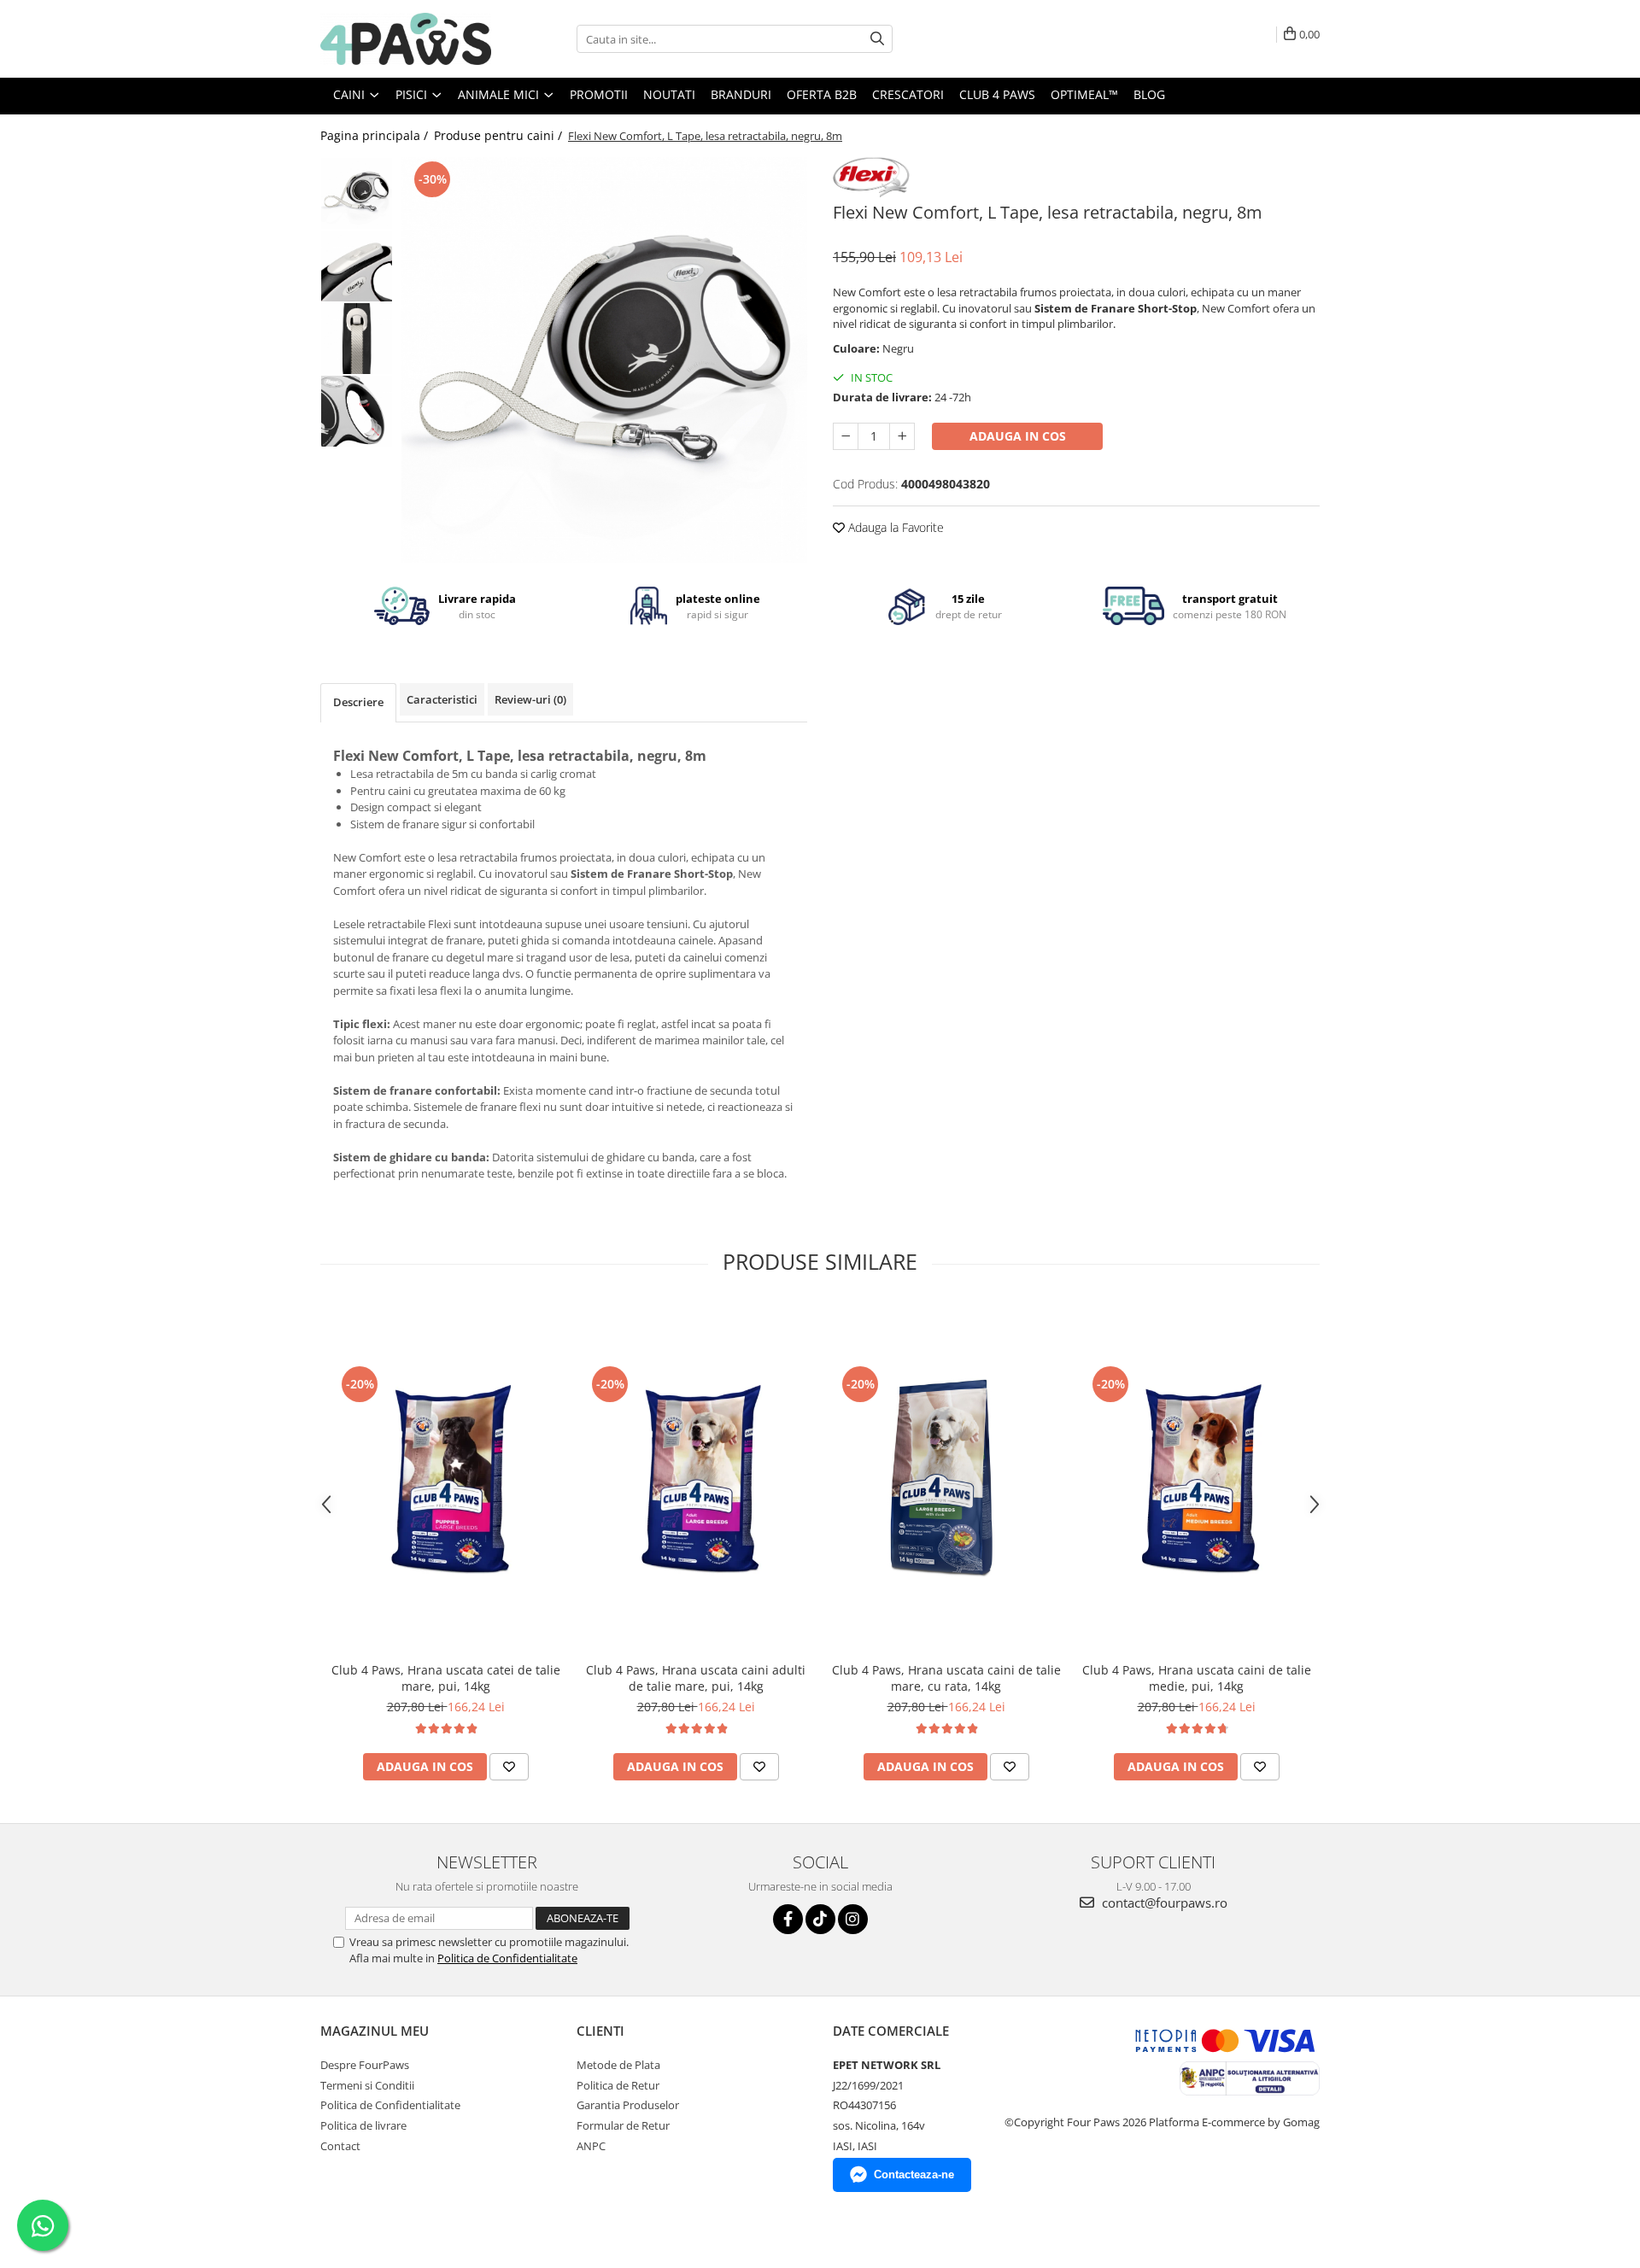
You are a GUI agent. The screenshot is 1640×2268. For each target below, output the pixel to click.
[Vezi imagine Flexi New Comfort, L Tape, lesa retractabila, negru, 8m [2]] (357, 339)
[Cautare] (877, 39)
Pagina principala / (376, 135)
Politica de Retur (618, 2085)
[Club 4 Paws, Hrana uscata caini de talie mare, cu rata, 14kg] (946, 1479)
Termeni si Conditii (367, 2085)
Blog (1149, 94)
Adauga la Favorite (894, 527)
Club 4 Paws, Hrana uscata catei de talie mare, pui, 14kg (446, 1678)
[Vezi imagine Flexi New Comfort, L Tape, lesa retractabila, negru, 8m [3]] (357, 411)
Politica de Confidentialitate (507, 1958)
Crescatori (908, 94)
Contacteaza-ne (914, 2174)
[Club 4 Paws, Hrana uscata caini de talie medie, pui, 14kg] (1196, 1479)
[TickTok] (820, 1919)
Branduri (741, 94)
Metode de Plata (618, 2065)
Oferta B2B (822, 94)
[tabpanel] (604, 360)
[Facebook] (788, 1919)
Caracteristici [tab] (442, 699)
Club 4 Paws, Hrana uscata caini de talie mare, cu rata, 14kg (946, 1678)
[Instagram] (853, 1919)
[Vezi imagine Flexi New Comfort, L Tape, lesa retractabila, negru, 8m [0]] (357, 193)
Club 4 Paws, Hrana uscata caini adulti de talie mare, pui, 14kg (696, 1678)
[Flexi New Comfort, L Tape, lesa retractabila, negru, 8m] (604, 360)
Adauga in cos (1018, 436)
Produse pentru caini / (500, 135)
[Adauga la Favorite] (509, 1767)
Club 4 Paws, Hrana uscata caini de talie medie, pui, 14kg (1197, 1678)
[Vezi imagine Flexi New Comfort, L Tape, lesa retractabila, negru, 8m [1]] (357, 266)
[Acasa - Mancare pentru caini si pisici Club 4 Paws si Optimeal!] (406, 39)
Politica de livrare (363, 2125)
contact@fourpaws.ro (1163, 1903)
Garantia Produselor (628, 2105)
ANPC (591, 2146)
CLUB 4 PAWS (997, 94)
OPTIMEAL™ (1084, 94)
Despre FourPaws (365, 2065)
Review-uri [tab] (530, 699)
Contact (340, 2146)
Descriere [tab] (358, 702)
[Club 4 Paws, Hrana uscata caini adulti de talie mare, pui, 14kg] (696, 1479)
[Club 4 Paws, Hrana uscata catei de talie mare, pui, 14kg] (445, 1479)
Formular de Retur (623, 2125)
